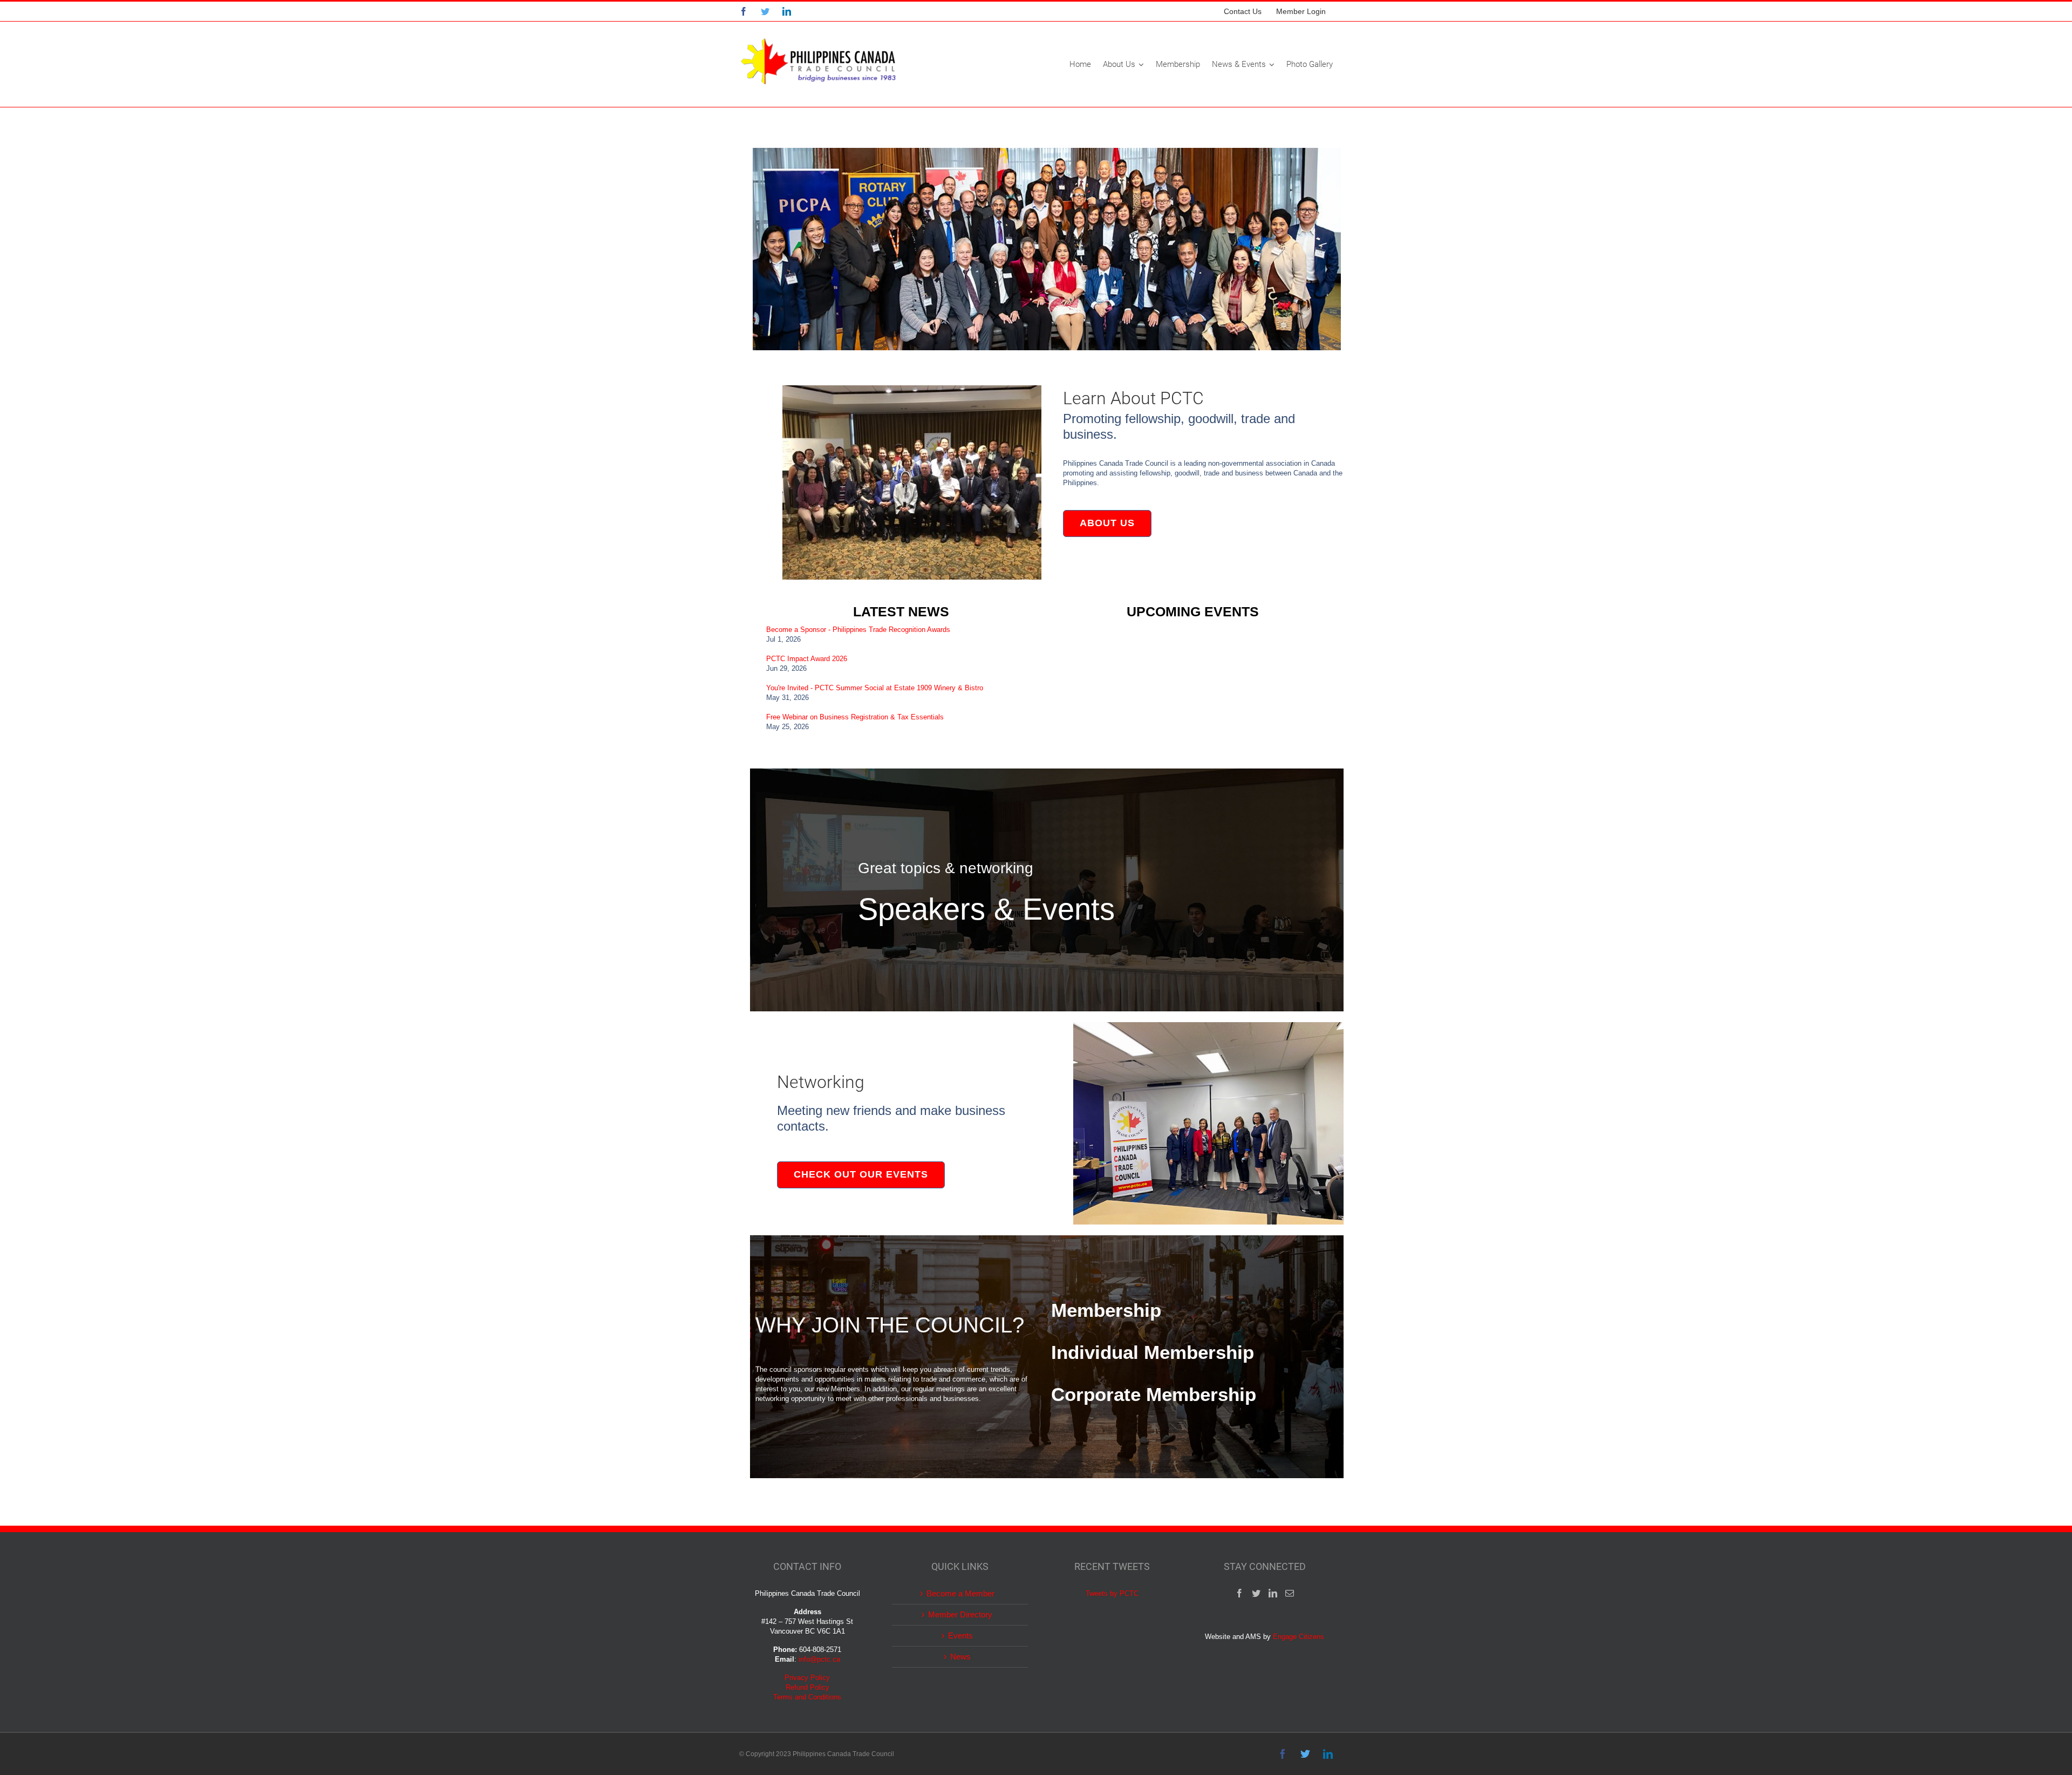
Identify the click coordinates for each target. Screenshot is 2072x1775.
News (960, 1657)
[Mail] (1290, 1593)
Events (960, 1635)
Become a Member (960, 1593)
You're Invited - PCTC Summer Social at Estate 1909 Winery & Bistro (875, 688)
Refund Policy (807, 1687)
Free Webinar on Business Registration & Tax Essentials (855, 717)
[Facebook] (1239, 1593)
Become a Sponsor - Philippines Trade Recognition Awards (858, 630)
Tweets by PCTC (1112, 1593)
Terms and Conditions (807, 1697)
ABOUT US (1107, 523)
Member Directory (960, 1614)
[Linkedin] (1273, 1593)
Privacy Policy (807, 1678)
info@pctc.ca (819, 1659)
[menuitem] (1243, 11)
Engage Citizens (1299, 1637)
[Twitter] (1256, 1593)
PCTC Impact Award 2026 (807, 659)
